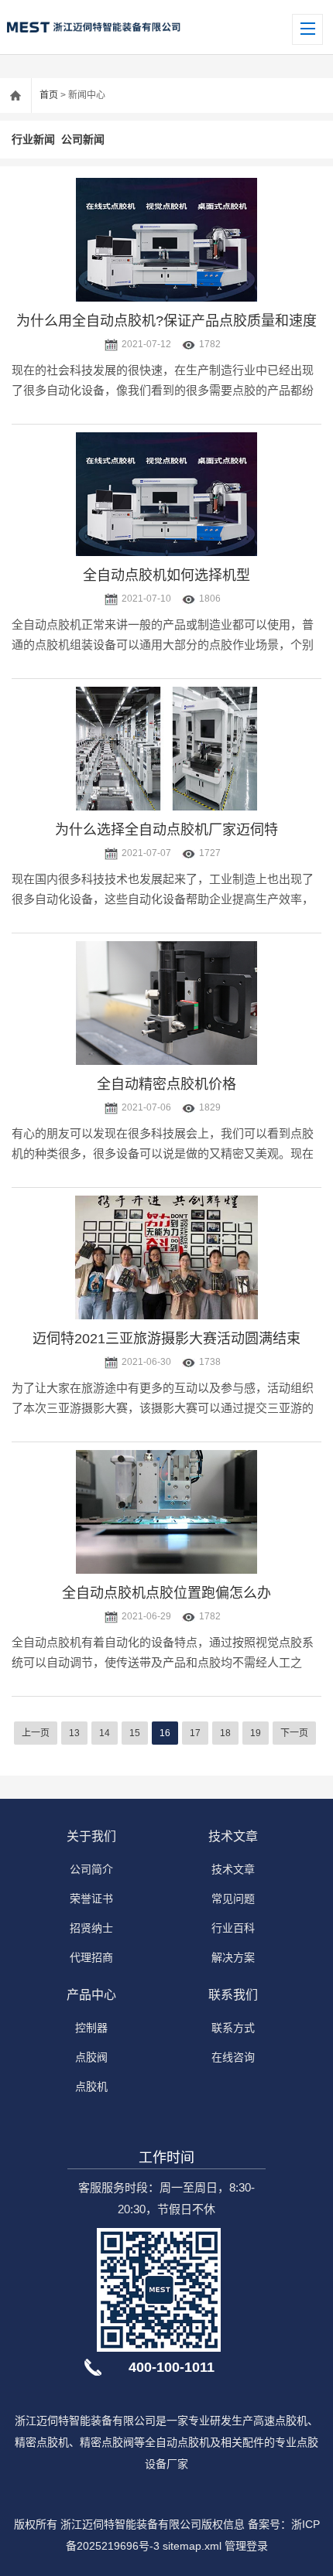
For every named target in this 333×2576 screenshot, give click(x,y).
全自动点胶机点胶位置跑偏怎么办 (166, 1593)
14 (105, 1733)
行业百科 (233, 1928)
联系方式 (233, 2028)
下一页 (294, 1733)
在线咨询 (233, 2057)
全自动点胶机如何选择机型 (166, 575)
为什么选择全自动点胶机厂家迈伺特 (166, 830)
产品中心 (91, 1995)
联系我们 (233, 1995)
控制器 (91, 2028)
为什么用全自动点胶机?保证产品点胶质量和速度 (166, 321)
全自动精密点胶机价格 (166, 1084)
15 (135, 1733)
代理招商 (91, 1957)
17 (195, 1733)
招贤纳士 (91, 1928)
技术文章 (233, 1836)
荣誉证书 (91, 1899)
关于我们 (91, 1836)
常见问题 (233, 1899)
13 (74, 1733)
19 (256, 1733)
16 (165, 1733)
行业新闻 (33, 139)
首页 (49, 95)
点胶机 (91, 2086)
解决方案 (233, 1957)
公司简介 (91, 1869)
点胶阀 (91, 2057)
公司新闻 (83, 139)
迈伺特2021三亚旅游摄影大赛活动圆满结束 (166, 1339)
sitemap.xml (192, 2546)
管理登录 (246, 2546)
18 (225, 1733)
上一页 (36, 1733)
